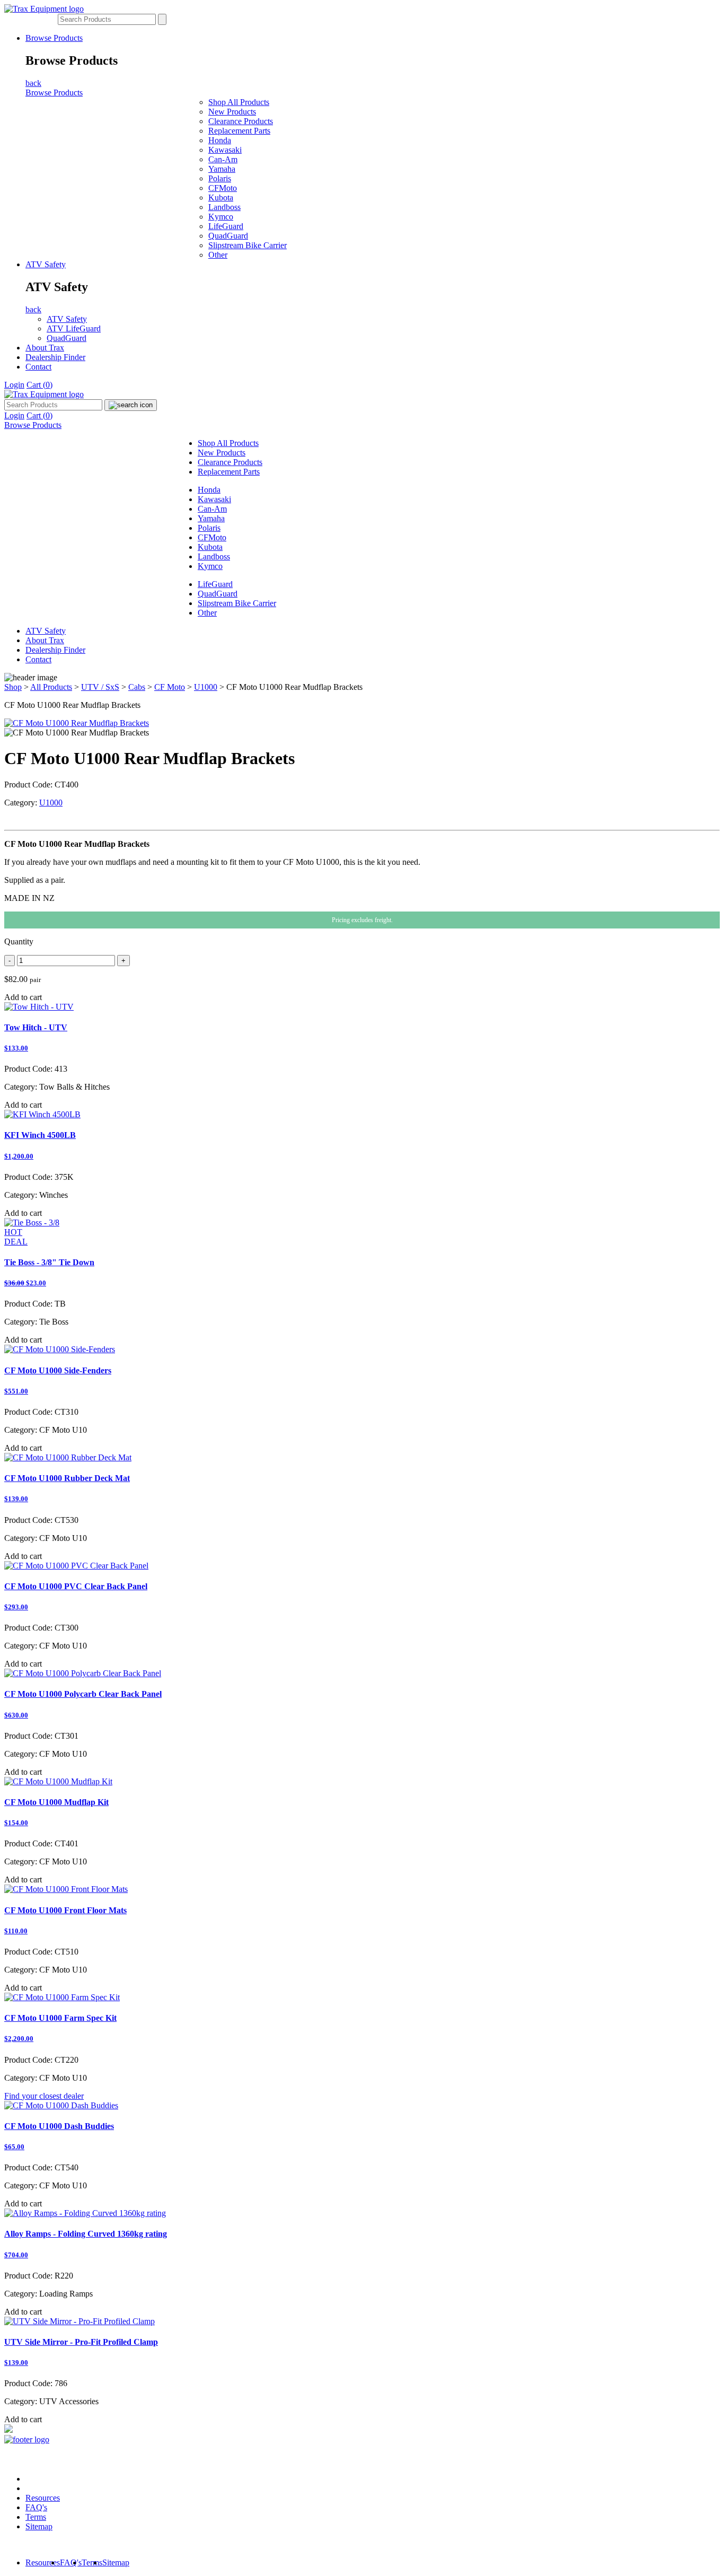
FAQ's (36, 2507)
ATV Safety (46, 264)
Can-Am (223, 159)
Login (14, 385)
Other (218, 255)
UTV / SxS (100, 687)
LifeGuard (226, 226)
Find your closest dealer (44, 2096)
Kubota (221, 198)
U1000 (206, 687)
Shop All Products (239, 102)
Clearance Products (241, 121)
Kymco (221, 217)
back (33, 83)
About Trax (45, 348)
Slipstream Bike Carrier (248, 245)
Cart (39, 385)
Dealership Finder (55, 357)
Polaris (220, 178)
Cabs (137, 687)
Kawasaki (225, 150)
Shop (13, 687)
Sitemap (39, 2526)
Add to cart (23, 997)
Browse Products (54, 38)
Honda (220, 140)
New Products (232, 112)
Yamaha (222, 169)
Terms (36, 2517)
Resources (43, 2498)
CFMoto (223, 188)
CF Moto (170, 687)
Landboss (224, 207)
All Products (51, 687)
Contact (38, 367)
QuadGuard (228, 236)
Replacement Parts (239, 131)
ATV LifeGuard (74, 328)
